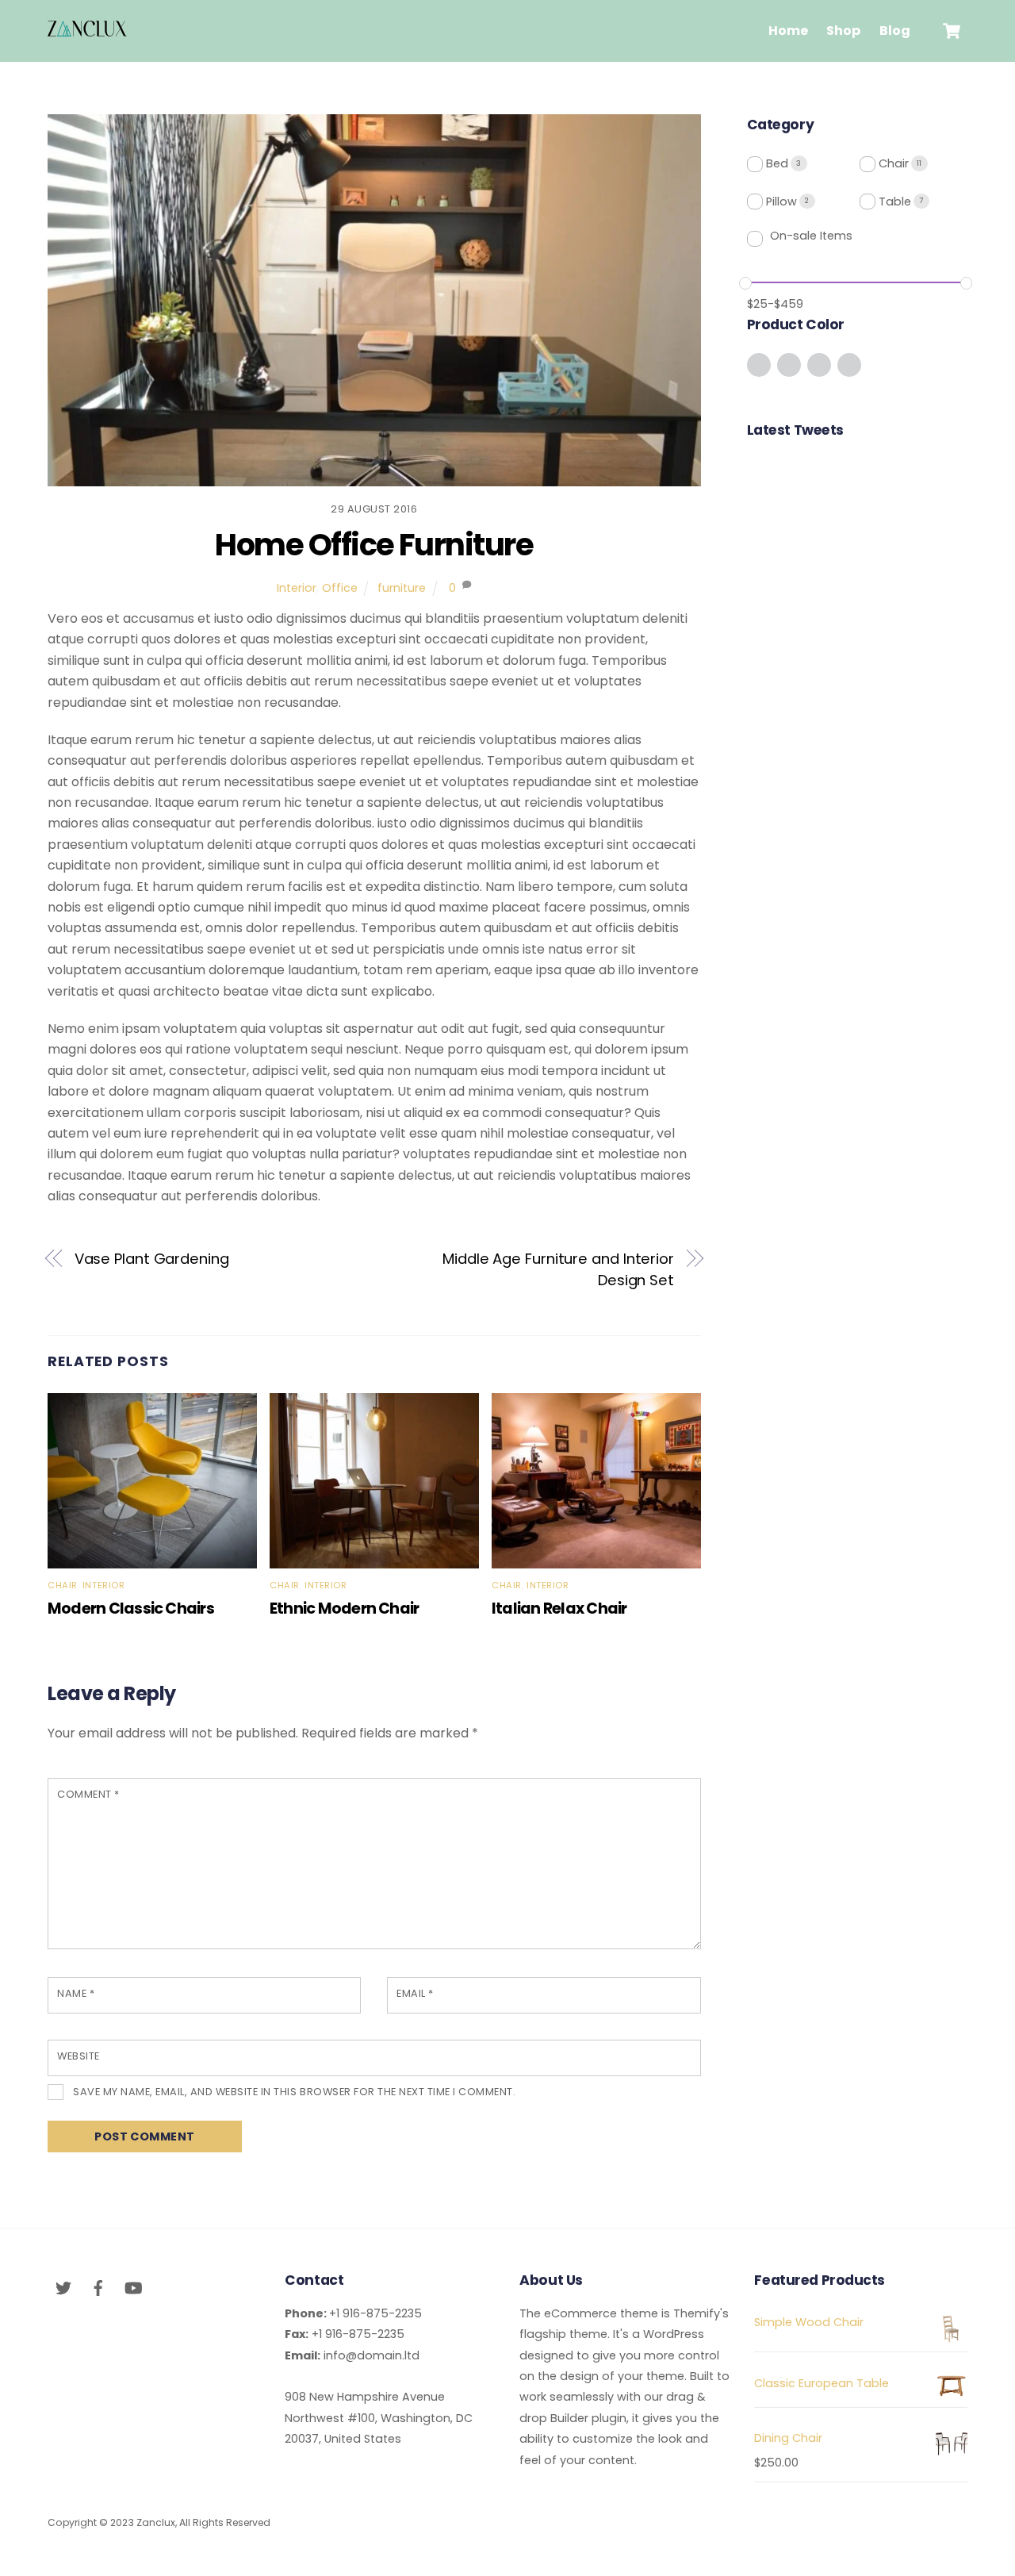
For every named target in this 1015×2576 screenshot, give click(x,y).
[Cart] (952, 31)
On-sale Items (811, 236)
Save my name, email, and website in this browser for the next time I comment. (294, 2092)
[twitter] (63, 2286)
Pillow (781, 202)
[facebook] (98, 2286)
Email (415, 1993)
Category (781, 125)
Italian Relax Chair (559, 1609)
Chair (63, 1585)
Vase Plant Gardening (152, 1259)
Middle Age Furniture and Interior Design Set (558, 1269)
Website (79, 2056)
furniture (402, 588)
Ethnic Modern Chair (344, 1609)
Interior (297, 588)
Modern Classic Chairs (131, 1609)
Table (895, 202)
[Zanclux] (87, 29)
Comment (88, 1794)
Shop (843, 31)
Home (788, 31)
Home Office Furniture (374, 545)
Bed (777, 163)
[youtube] (133, 2286)
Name (76, 1993)
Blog (895, 31)
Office (340, 588)
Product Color (796, 324)
